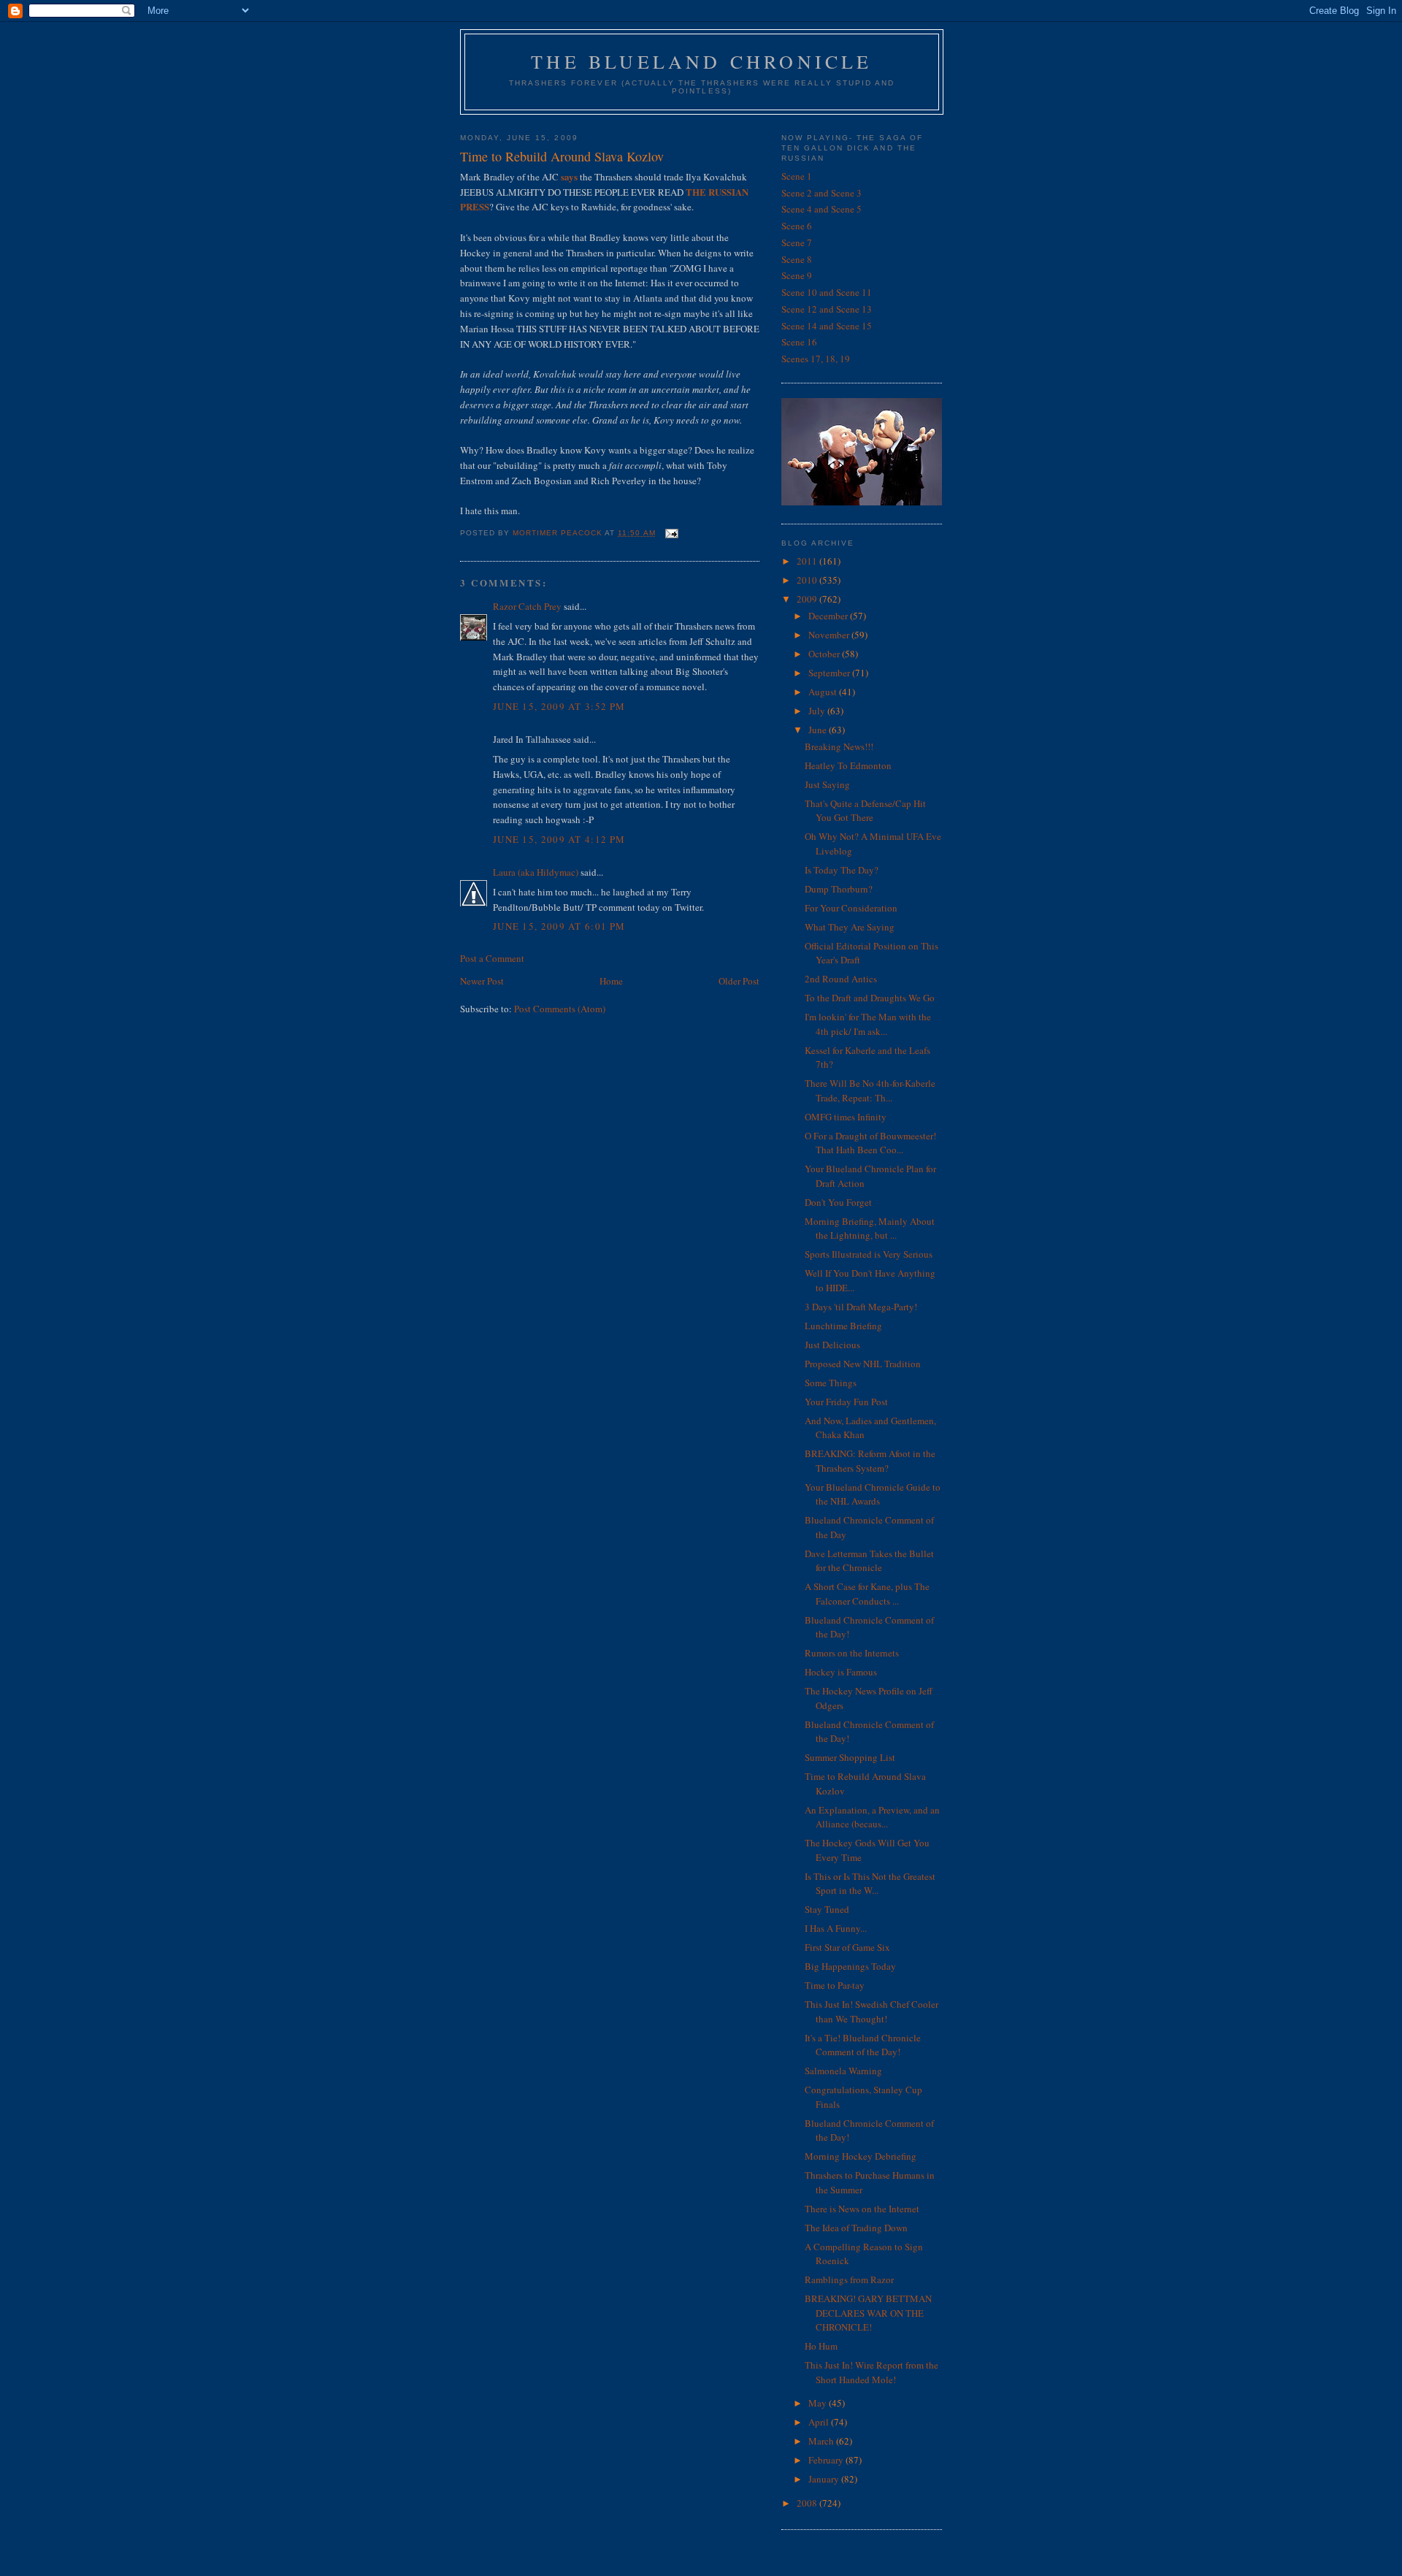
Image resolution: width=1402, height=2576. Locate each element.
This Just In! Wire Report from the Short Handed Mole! (872, 2372)
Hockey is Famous (841, 1672)
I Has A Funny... (836, 1928)
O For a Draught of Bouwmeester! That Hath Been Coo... (870, 1143)
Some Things (831, 1383)
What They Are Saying (850, 927)
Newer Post (482, 981)
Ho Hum (821, 2346)
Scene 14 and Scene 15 (827, 326)
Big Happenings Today (850, 1966)
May (819, 2403)
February (827, 2460)
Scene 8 (797, 259)
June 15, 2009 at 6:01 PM (559, 926)
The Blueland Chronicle (701, 61)
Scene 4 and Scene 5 (821, 209)
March (822, 2441)
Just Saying (827, 784)
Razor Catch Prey (527, 606)
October (825, 654)
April (820, 2422)
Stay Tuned (827, 1909)
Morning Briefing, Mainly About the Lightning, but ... (870, 1228)
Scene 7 (797, 242)
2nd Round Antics (841, 979)
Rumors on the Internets (852, 1653)
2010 (808, 580)
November (830, 635)
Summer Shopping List (850, 1757)
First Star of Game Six (847, 1947)
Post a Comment (492, 958)
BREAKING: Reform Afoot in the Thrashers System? (870, 1461)
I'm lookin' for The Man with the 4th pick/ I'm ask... (868, 1024)
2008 (808, 2503)
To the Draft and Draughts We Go (870, 998)
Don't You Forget (838, 1202)
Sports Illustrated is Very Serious (869, 1254)
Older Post (739, 981)
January (825, 2479)
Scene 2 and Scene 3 (821, 193)
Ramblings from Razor (849, 2279)
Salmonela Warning (843, 2071)
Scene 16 (799, 342)
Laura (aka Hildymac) (536, 872)
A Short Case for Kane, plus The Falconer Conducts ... (867, 1594)
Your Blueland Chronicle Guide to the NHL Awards (873, 1494)
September (830, 673)
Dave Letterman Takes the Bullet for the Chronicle (869, 1561)
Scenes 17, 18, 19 (816, 359)
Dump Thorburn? (839, 889)
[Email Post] (671, 533)
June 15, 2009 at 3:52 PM (559, 706)
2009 (808, 599)
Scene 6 (797, 226)
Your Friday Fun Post (846, 1402)
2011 (808, 561)
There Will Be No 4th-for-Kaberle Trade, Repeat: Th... (870, 1090)
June (819, 730)
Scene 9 (797, 275)
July (818, 711)
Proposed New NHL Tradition (863, 1364)
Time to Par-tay (835, 1985)
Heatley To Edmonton (848, 765)
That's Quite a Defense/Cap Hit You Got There (865, 811)
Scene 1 (797, 176)
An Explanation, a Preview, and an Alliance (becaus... (872, 1817)
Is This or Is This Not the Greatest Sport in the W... (870, 1884)
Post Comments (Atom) (560, 1009)
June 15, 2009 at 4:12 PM (559, 839)
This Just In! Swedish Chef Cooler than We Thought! (872, 2011)
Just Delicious (832, 1345)
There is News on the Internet (862, 2209)
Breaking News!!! (839, 746)
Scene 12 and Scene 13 (827, 309)
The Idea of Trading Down (856, 2228)
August (824, 692)
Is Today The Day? (842, 870)
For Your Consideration (851, 908)
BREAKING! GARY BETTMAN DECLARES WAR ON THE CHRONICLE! (868, 2313)
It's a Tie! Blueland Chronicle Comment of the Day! (863, 2045)
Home (611, 981)
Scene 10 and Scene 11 (827, 292)
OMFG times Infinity (846, 1117)
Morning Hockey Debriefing (861, 2156)
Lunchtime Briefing (843, 1326)
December (829, 616)
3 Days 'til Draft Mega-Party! (861, 1307)
